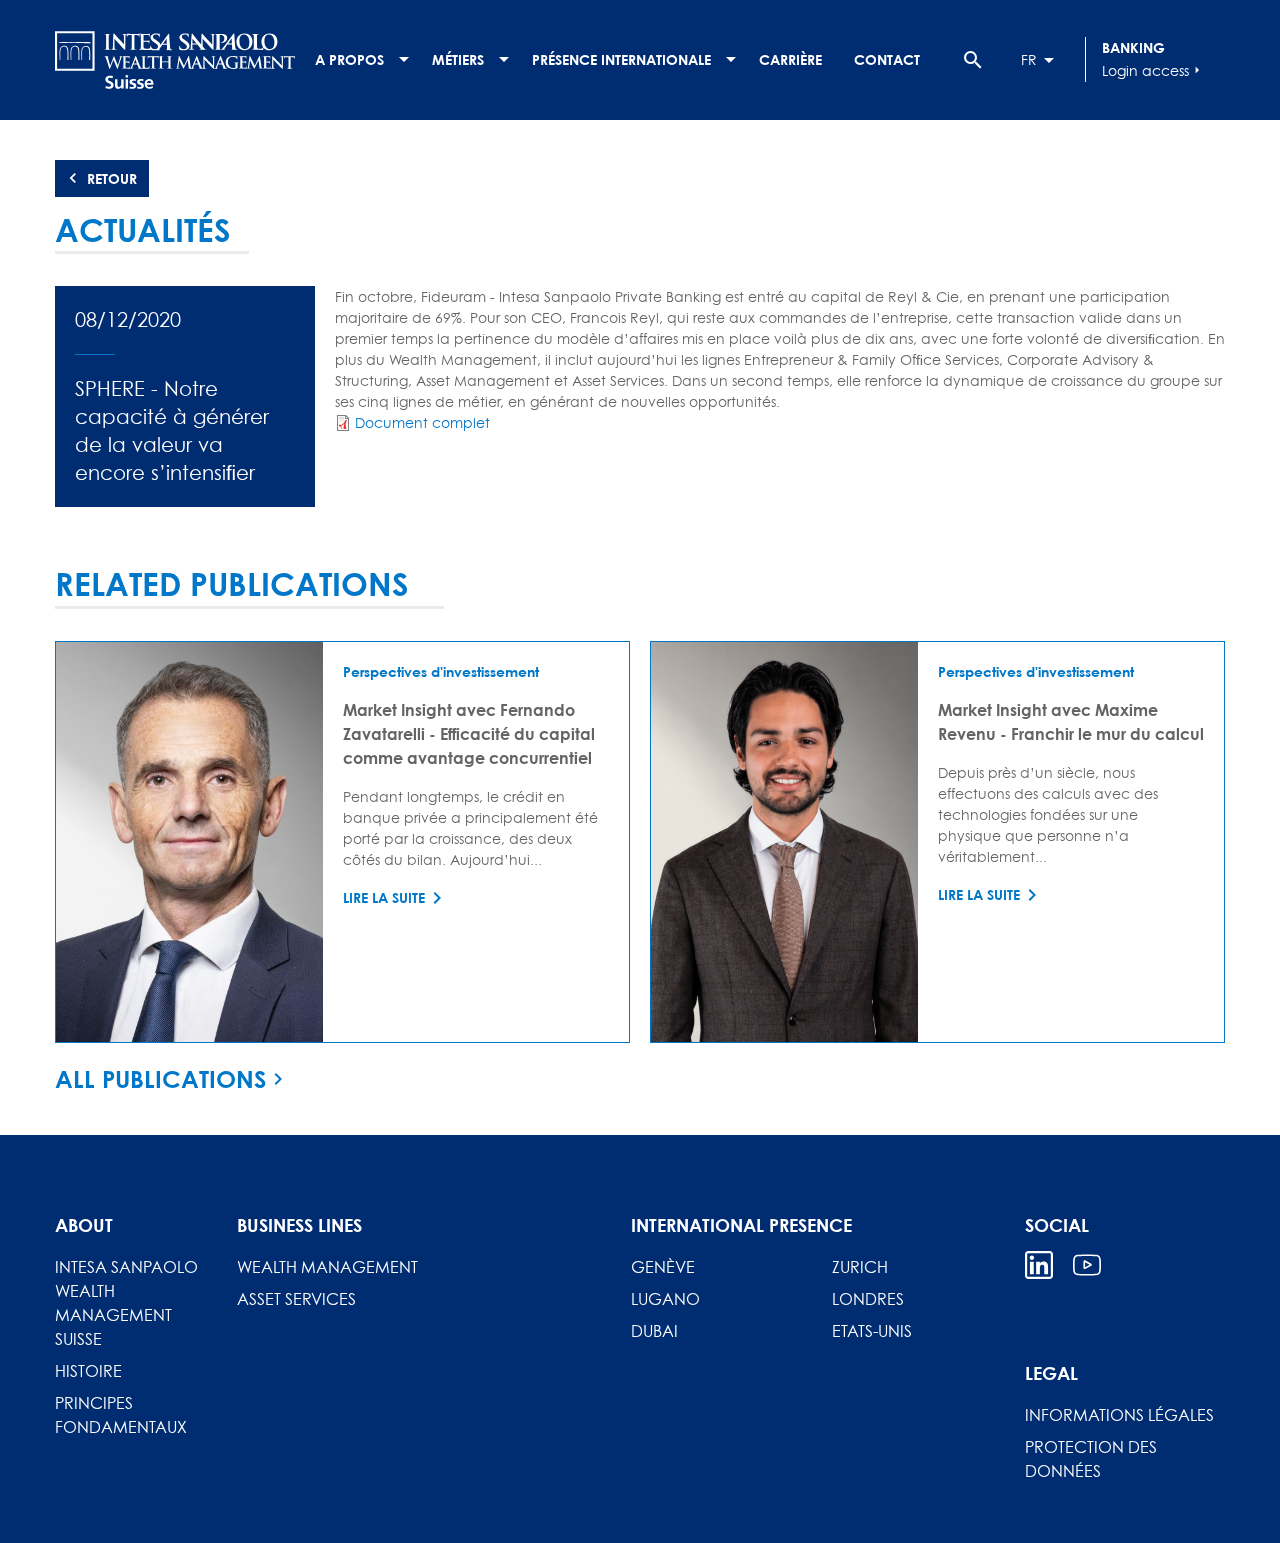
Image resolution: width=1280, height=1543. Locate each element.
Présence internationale (621, 59)
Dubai (654, 1331)
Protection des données (1091, 1459)
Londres (868, 1299)
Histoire (88, 1371)
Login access (1153, 70)
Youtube (1087, 1265)
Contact (887, 59)
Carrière (790, 59)
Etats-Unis (872, 1331)
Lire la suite (384, 897)
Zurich (860, 1267)
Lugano (665, 1299)
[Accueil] (175, 60)
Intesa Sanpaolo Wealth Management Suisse (126, 1303)
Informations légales (1119, 1415)
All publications (160, 1079)
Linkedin (1039, 1265)
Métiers (458, 59)
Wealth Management (327, 1267)
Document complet (422, 422)
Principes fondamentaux (121, 1415)
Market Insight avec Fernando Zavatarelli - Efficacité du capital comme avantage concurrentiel (469, 733)
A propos (349, 59)
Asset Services (296, 1299)
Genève (663, 1267)
